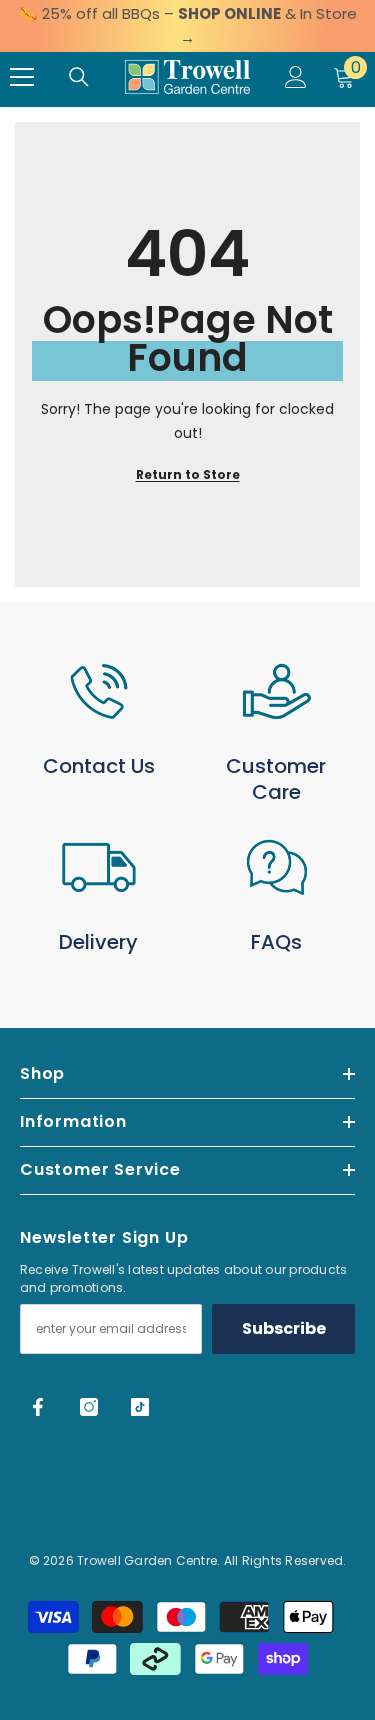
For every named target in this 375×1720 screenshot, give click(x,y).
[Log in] (296, 77)
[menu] (22, 77)
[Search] (79, 77)
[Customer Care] (277, 691)
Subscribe (284, 1328)
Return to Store (188, 474)
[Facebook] (38, 1407)
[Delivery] (99, 867)
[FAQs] (277, 867)
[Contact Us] (99, 691)
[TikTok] (140, 1407)
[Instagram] (89, 1407)
